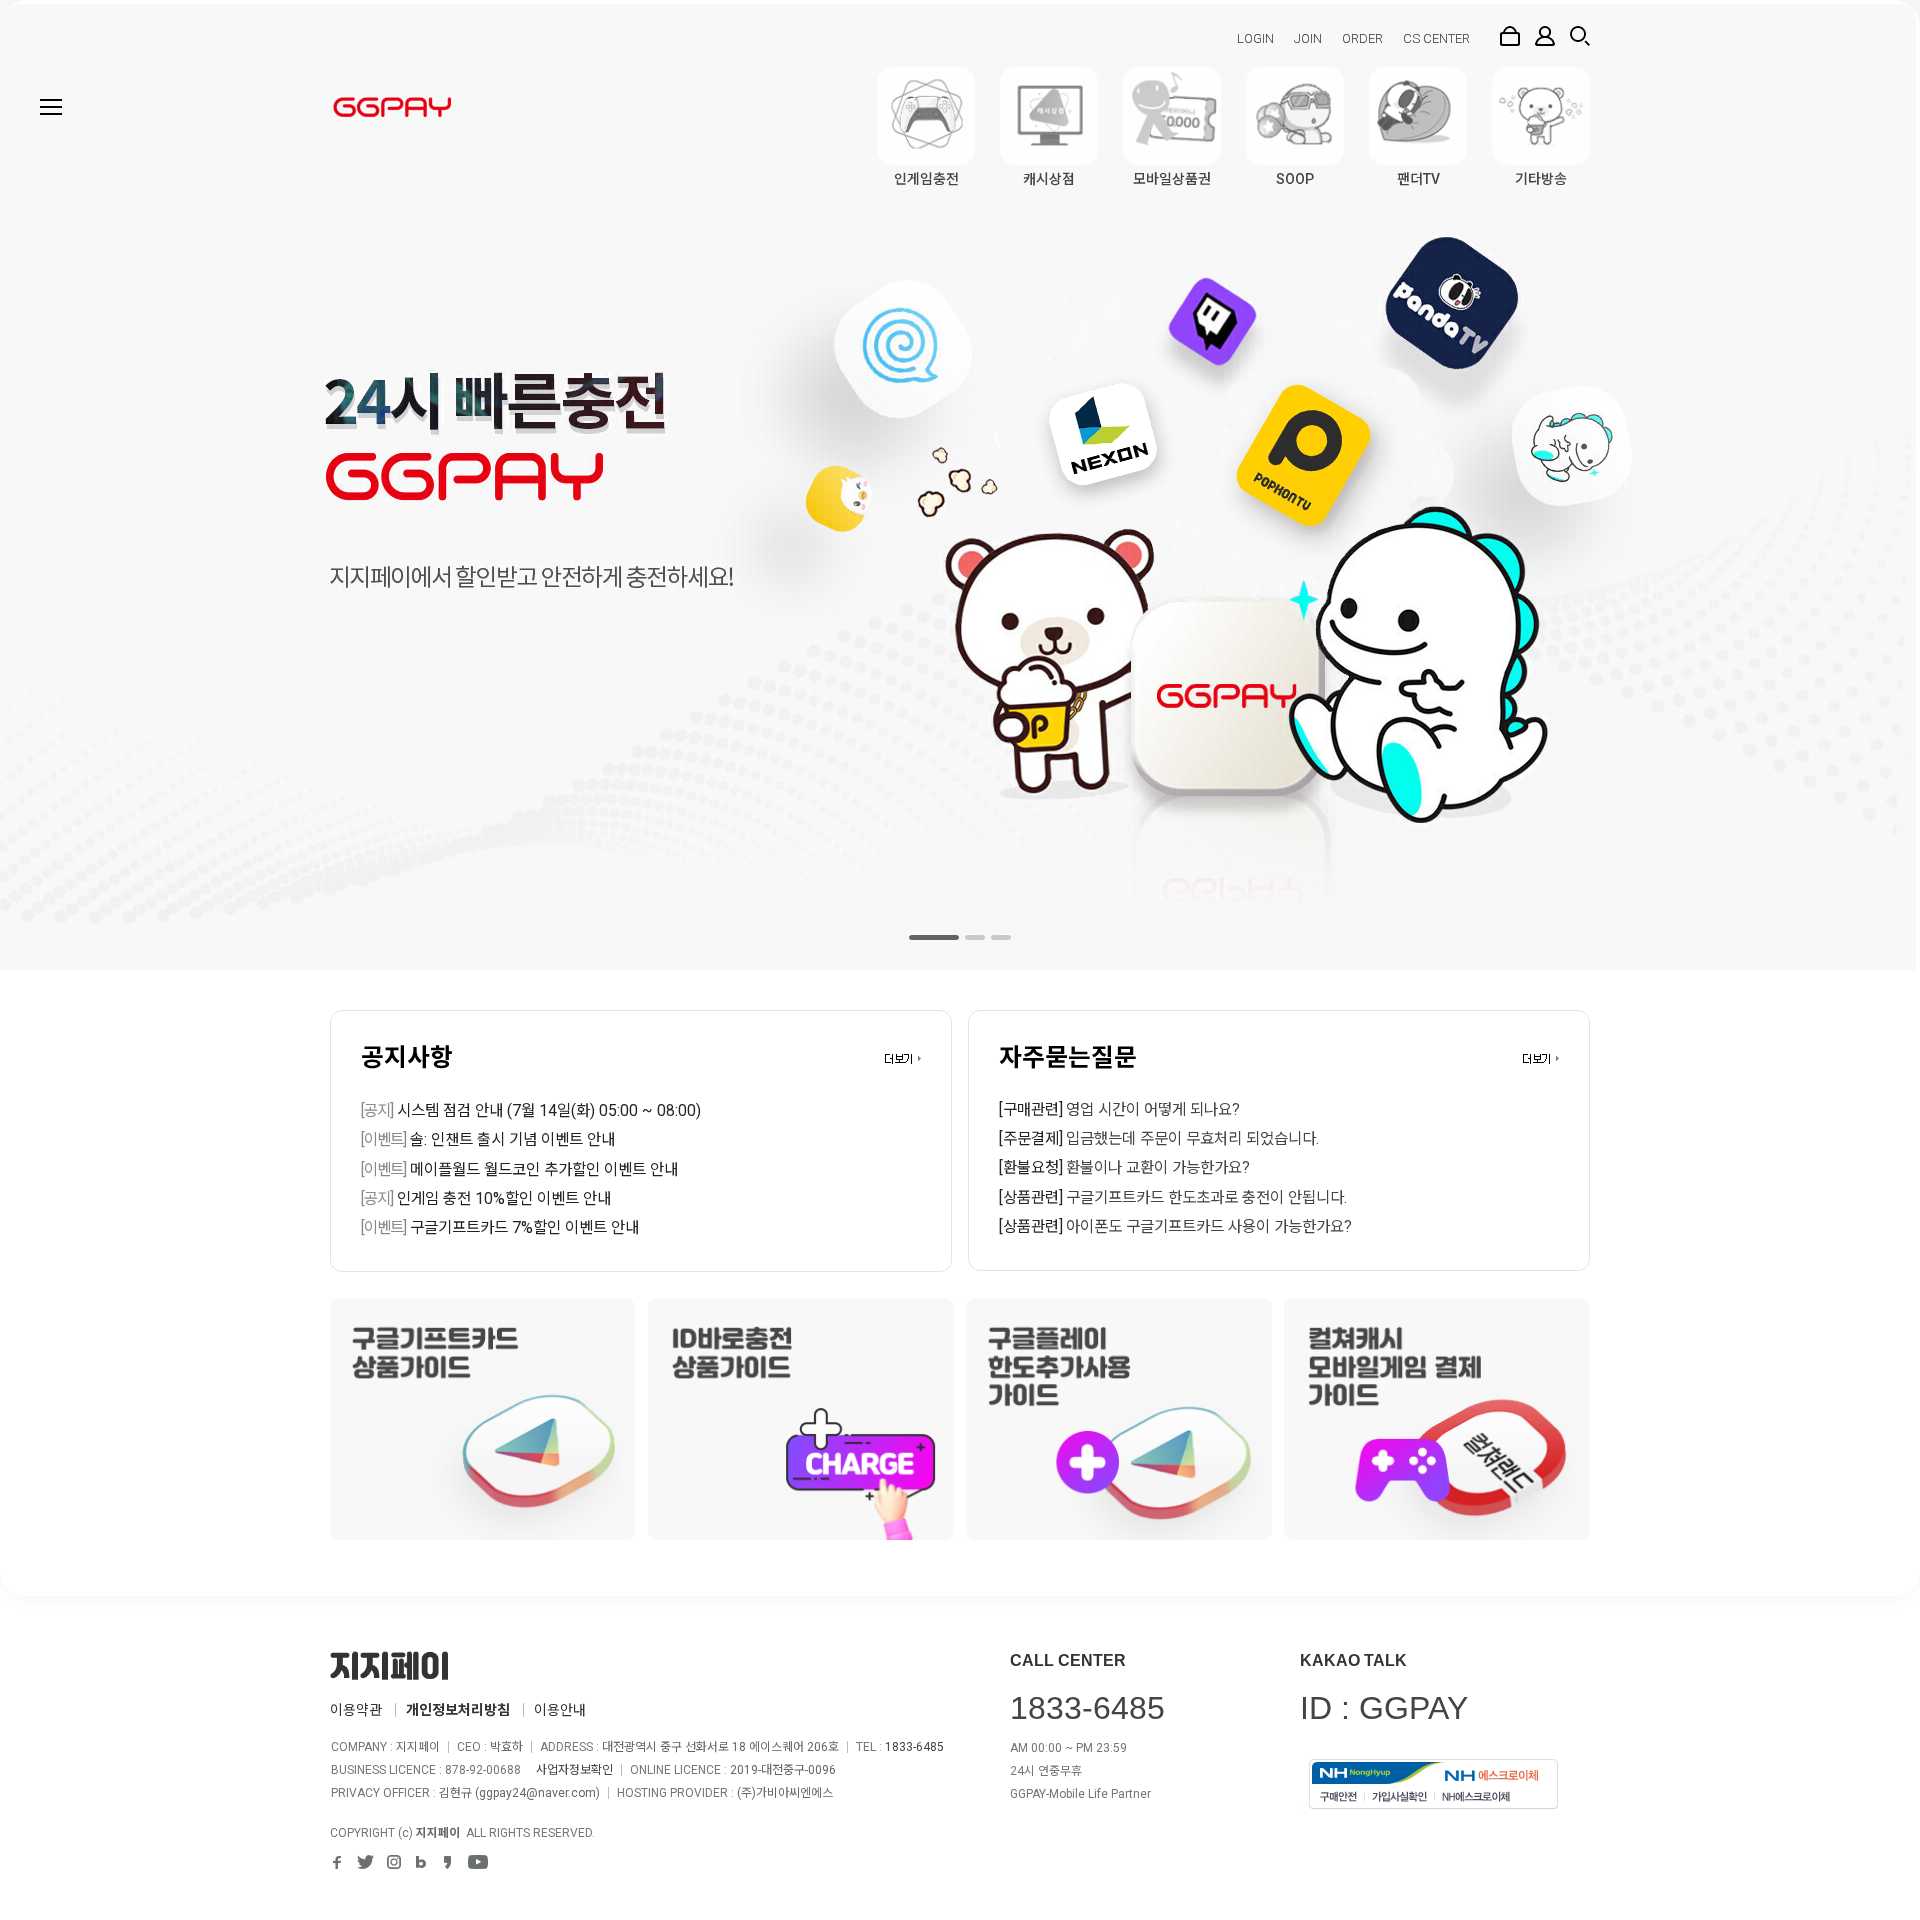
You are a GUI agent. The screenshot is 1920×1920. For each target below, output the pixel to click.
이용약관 (356, 1710)
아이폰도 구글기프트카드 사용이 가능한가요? (1209, 1227)
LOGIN (1255, 38)
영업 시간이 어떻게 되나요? (1153, 1110)
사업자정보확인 (574, 1770)
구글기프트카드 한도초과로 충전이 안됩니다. (1206, 1198)
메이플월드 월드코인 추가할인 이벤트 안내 (519, 1170)
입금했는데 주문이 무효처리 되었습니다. (1192, 1139)
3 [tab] (1001, 937)
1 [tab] (934, 937)
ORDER (1362, 38)
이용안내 (560, 1710)
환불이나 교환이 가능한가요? (1158, 1168)
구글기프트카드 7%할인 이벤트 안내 (500, 1228)
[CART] (1510, 36)
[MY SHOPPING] (1545, 36)
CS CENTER (1436, 38)
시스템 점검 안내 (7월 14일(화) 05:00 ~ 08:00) (531, 1111)
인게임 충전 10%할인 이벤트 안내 (486, 1199)
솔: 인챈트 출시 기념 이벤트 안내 (488, 1140)
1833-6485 (914, 1747)
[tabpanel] (960, 485)
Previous (45, 485)
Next (1875, 485)
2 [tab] (975, 937)
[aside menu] (51, 107)
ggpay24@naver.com (537, 1793)
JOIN (1308, 38)
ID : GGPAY (1384, 1708)
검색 (1580, 36)
